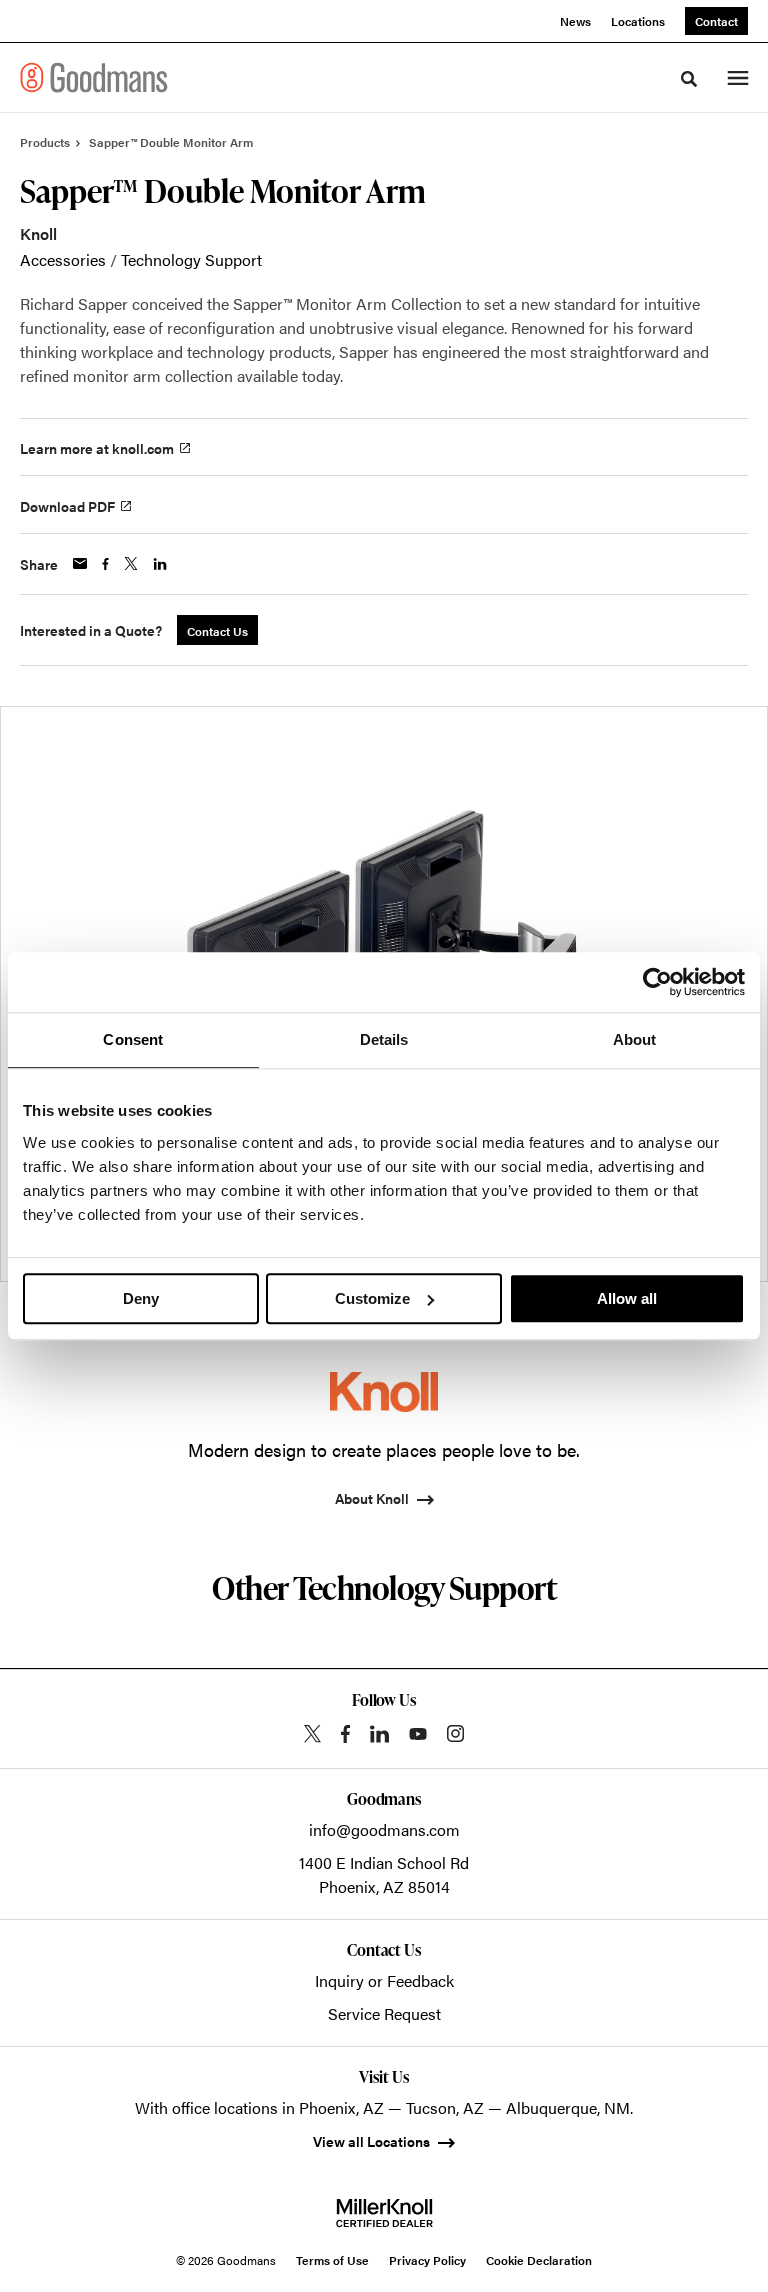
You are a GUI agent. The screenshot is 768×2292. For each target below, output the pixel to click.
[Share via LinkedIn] (160, 564)
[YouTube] (418, 1734)
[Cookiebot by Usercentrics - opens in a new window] (657, 982)
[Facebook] (345, 1734)
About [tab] (635, 1039)
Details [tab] (384, 1039)
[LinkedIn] (379, 1734)
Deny (141, 1298)
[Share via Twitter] (131, 563)
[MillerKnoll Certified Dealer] (384, 2213)
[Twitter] (312, 1733)
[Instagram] (455, 1733)
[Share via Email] (80, 563)
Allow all (627, 1298)
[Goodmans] (94, 77)
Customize (372, 1298)
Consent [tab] (133, 1039)
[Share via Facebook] (105, 564)
